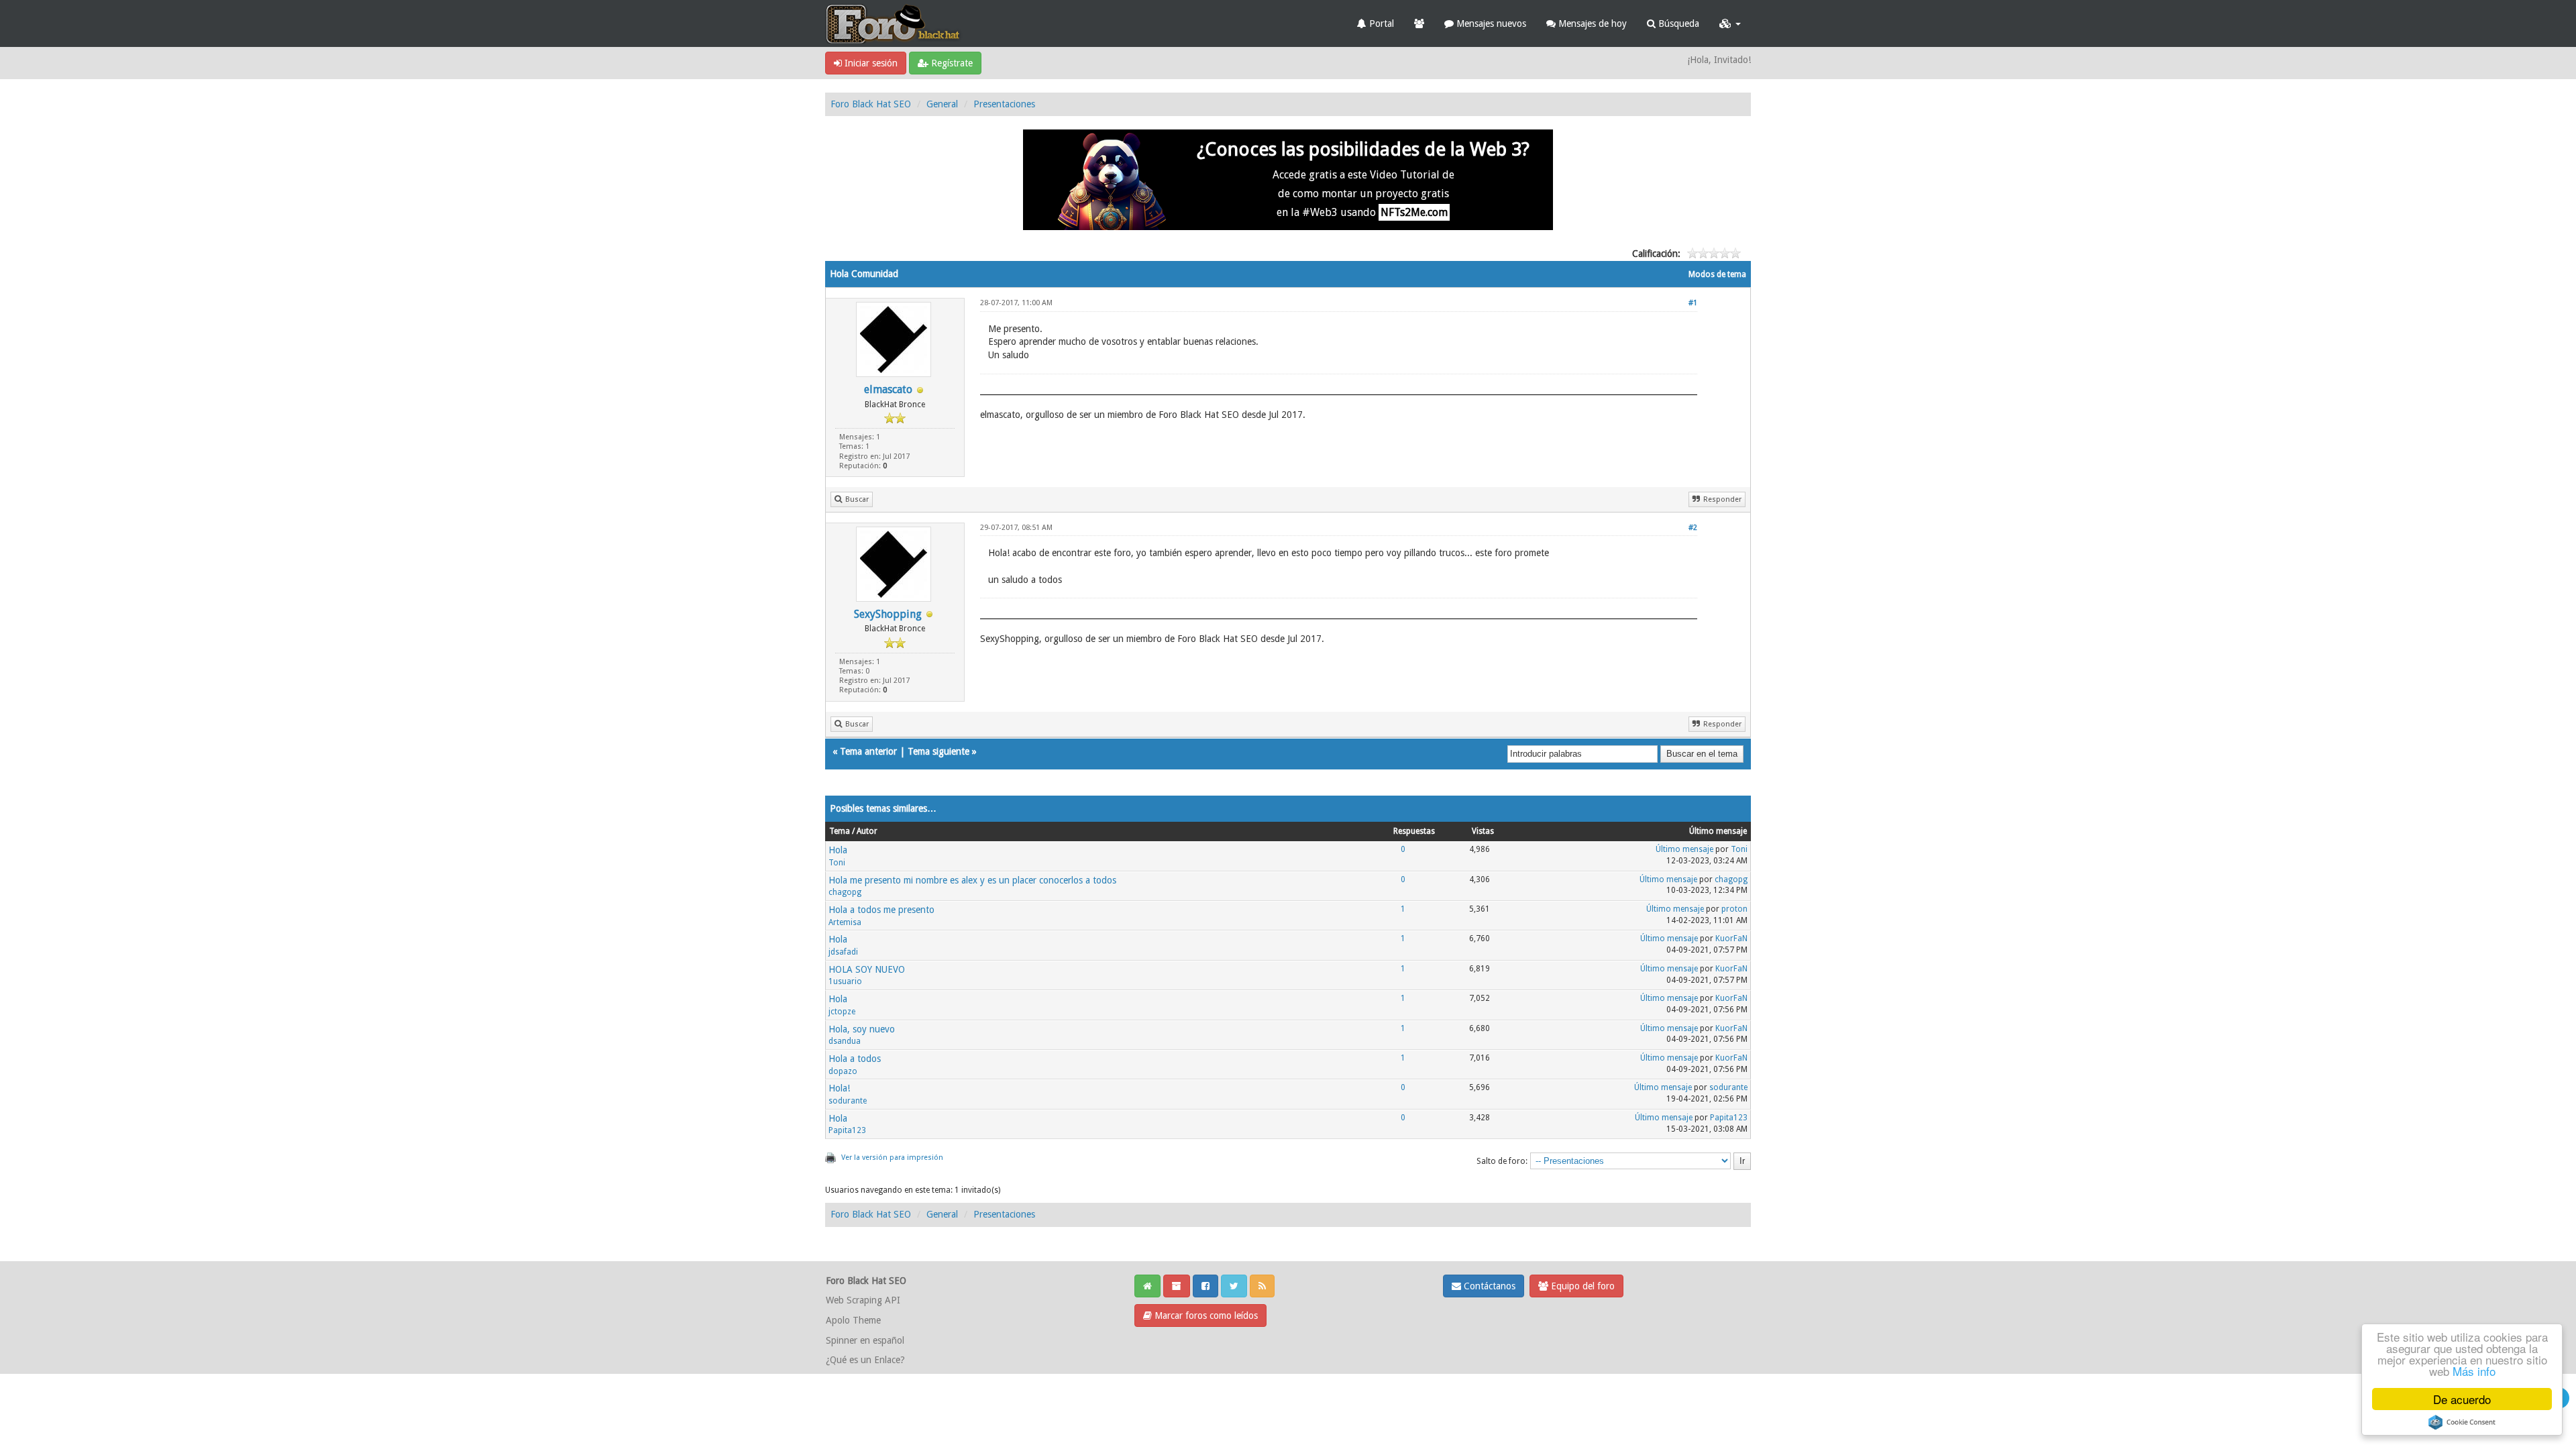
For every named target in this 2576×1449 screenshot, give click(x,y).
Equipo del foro (1581, 1286)
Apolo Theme (853, 1320)
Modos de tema (1717, 274)
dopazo (843, 1071)
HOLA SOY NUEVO (867, 969)
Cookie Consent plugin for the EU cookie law (2462, 1422)
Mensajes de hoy (1591, 23)
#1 (1693, 303)
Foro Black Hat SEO (871, 104)
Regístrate (951, 63)
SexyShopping (888, 614)
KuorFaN (1731, 938)
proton (1734, 909)
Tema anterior (868, 751)
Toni (837, 863)
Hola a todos (855, 1059)
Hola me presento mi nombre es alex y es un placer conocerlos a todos (972, 880)
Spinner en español (865, 1340)
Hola (838, 850)
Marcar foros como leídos (1205, 1316)
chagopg (845, 892)
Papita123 (847, 1130)
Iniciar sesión (870, 63)
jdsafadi (843, 952)
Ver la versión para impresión (892, 1158)
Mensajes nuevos (1490, 23)
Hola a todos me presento (881, 910)
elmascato (888, 389)
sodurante (848, 1101)
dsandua (845, 1041)
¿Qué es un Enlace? (865, 1360)
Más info (2474, 1371)
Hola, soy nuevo (862, 1029)
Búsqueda (1677, 23)
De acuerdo (2462, 1399)
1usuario (845, 981)
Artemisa (845, 922)
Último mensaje (1684, 849)
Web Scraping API (863, 1300)
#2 (1693, 528)
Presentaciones (1004, 104)
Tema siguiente (938, 751)
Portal (1380, 23)
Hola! (839, 1088)
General (942, 104)
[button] (1730, 23)
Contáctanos (1488, 1286)
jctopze (842, 1012)
